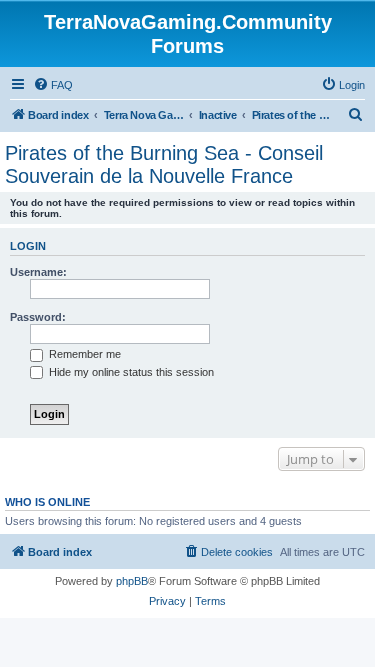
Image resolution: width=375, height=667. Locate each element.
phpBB (132, 581)
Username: (38, 272)
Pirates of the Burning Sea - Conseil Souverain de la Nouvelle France (164, 164)
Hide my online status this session (130, 372)
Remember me (83, 354)
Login (28, 246)
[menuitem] (53, 85)
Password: (38, 317)
